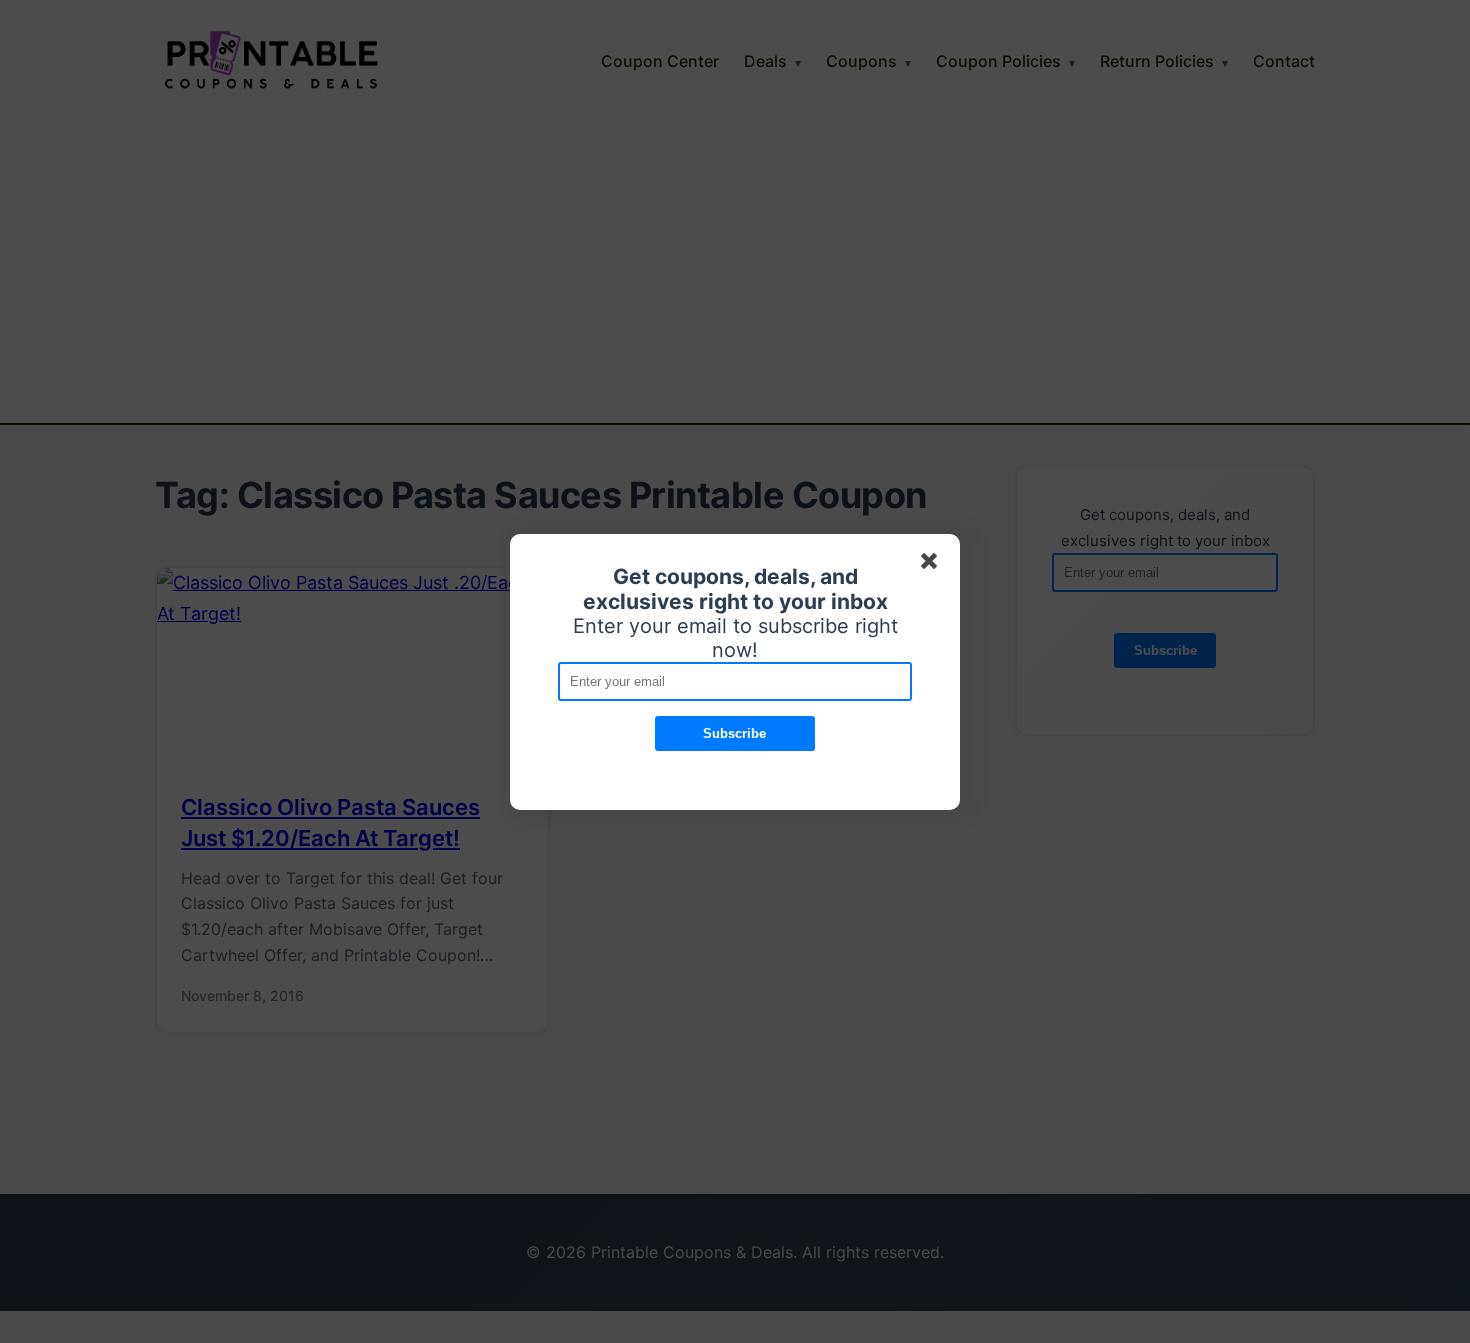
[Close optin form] (933, 565)
